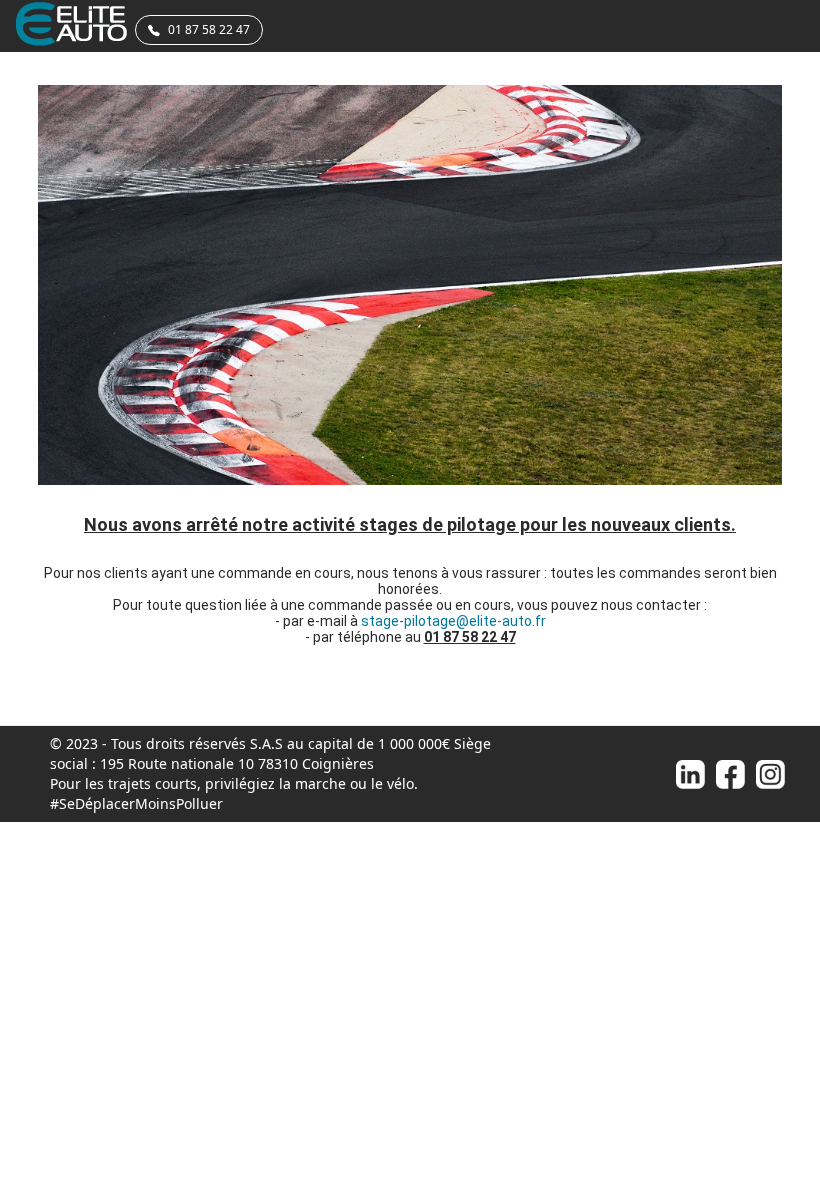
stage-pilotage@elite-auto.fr (453, 621)
